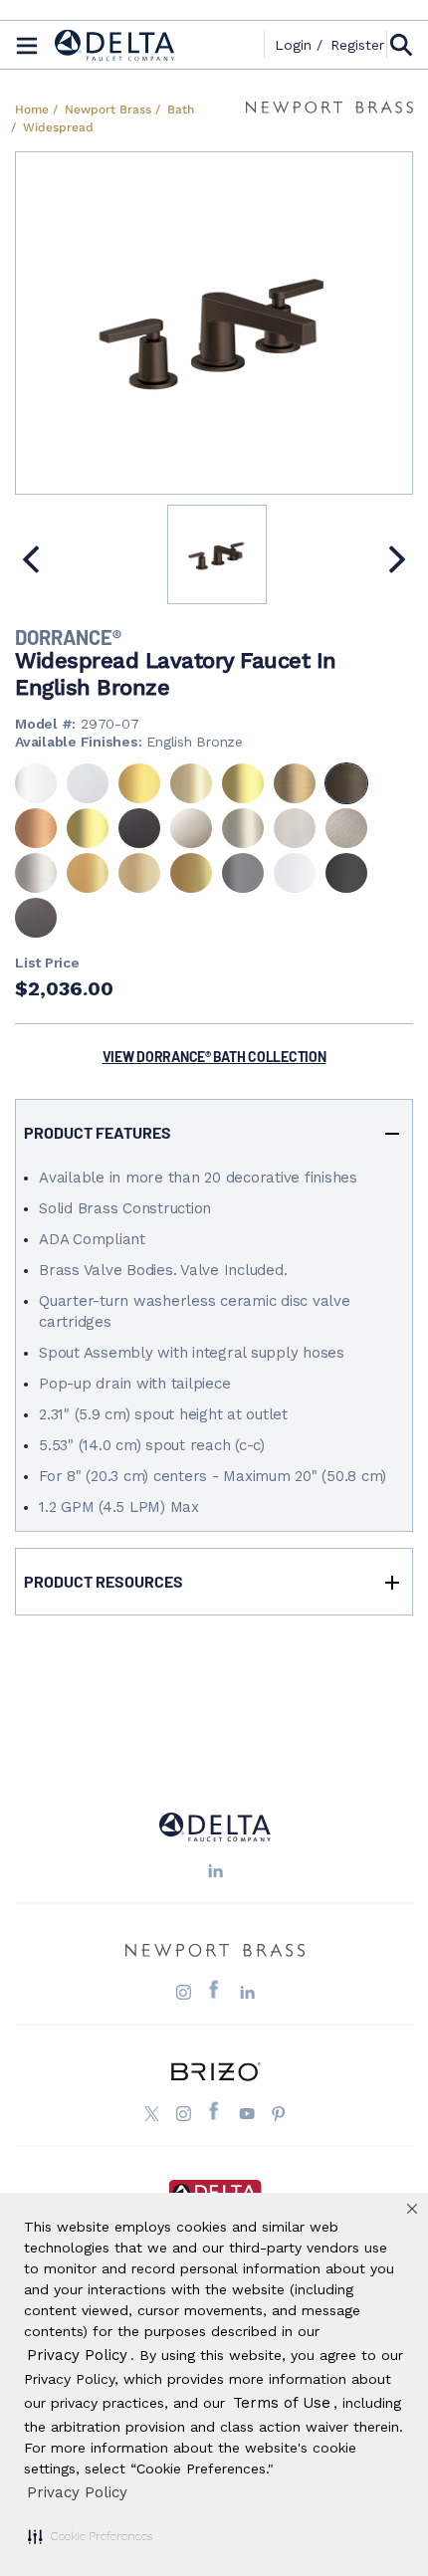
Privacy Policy (77, 2492)
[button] (90, 2536)
